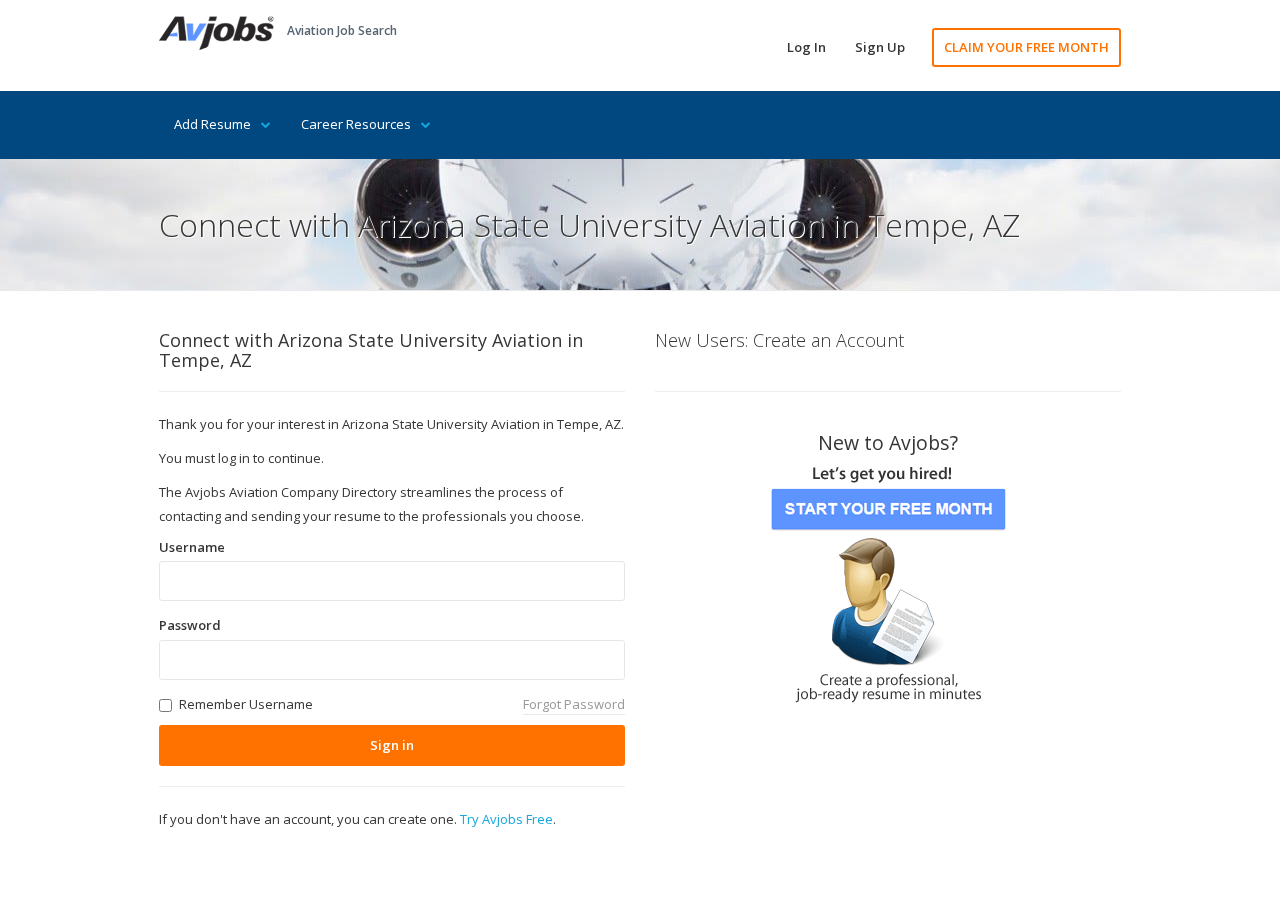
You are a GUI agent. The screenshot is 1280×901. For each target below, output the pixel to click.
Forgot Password (574, 704)
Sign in (392, 745)
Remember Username (246, 704)
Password (190, 625)
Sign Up (880, 47)
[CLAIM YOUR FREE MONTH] (888, 577)
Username (192, 547)
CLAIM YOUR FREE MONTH (1026, 47)
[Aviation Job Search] (216, 31)
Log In (806, 47)
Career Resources (356, 124)
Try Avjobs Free (506, 819)
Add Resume (212, 124)
